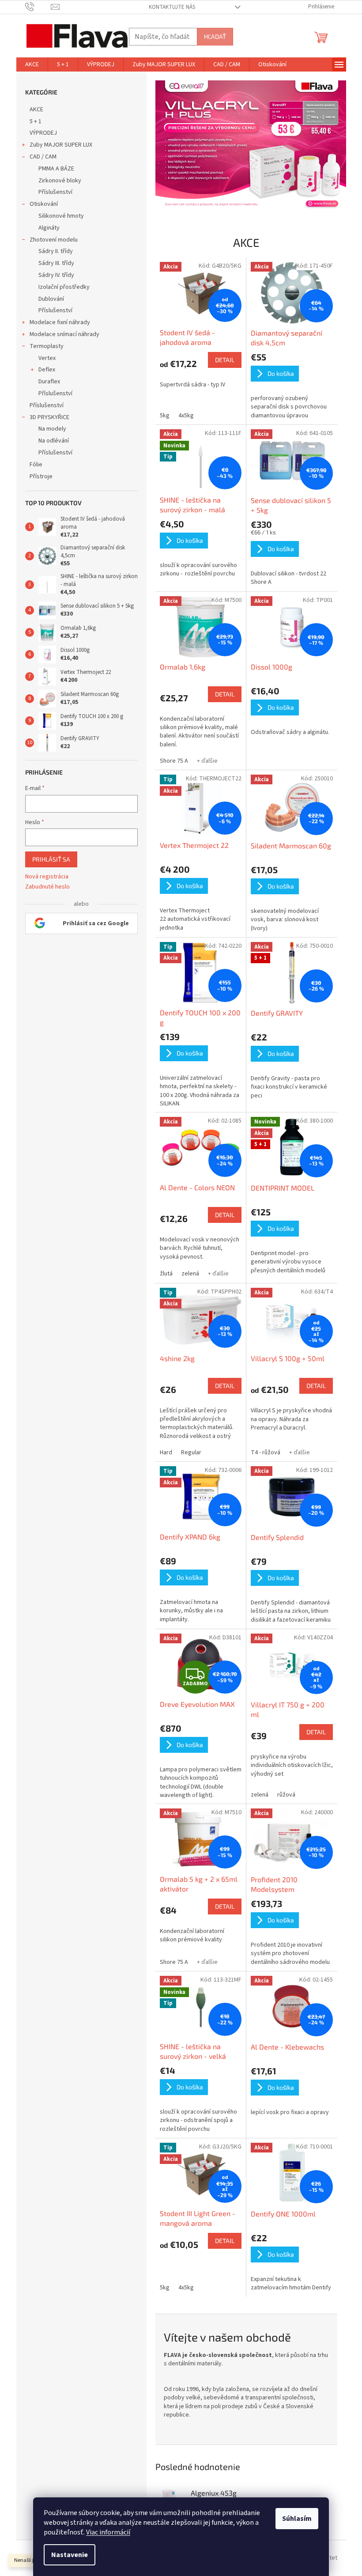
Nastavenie (66, 2555)
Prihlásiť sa (48, 859)
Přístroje (38, 477)
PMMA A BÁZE (53, 169)
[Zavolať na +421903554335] (35, 7)
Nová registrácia (43, 877)
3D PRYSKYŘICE (46, 417)
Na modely (49, 429)
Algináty (45, 228)
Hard (162, 1453)
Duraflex (46, 382)
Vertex (43, 358)
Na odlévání (50, 441)
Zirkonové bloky (56, 181)
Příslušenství (52, 192)
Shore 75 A (170, 761)
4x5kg (183, 416)
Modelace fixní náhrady (56, 322)
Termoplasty (43, 346)
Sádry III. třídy (53, 263)
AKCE (33, 110)
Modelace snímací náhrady (61, 334)
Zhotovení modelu (50, 240)
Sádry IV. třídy (53, 275)
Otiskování (40, 204)
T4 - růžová (262, 1453)
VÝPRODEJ (40, 133)
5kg (161, 416)
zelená (187, 1274)
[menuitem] (28, 64)
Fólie (32, 465)
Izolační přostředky (60, 287)
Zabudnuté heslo (44, 887)
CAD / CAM (40, 157)
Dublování (48, 299)
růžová (283, 1795)
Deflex (43, 370)
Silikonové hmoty (58, 216)
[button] (166, 146)
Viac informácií (105, 2532)
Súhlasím (294, 2519)
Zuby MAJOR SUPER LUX (57, 145)
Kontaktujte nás (169, 7)
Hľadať (211, 36)
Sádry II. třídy (52, 251)
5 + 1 (32, 121)
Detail (221, 360)
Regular (188, 1453)
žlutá (163, 1274)
